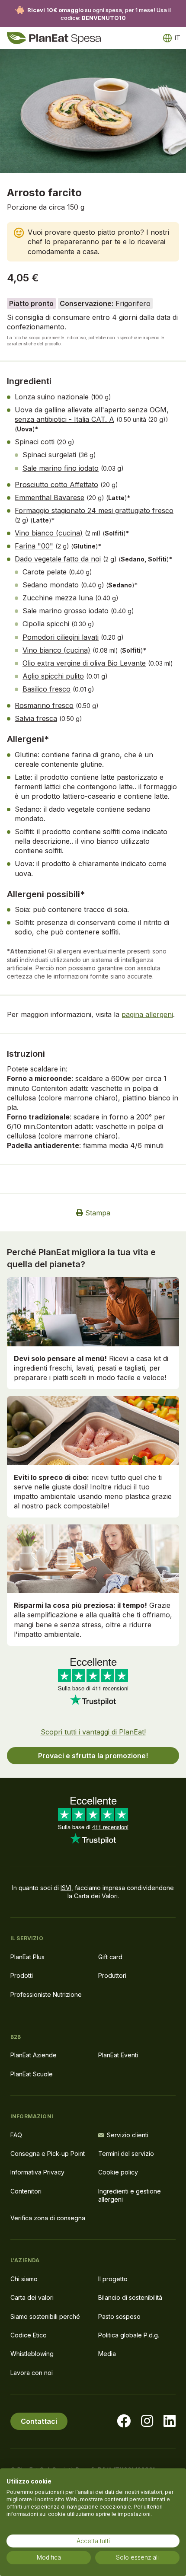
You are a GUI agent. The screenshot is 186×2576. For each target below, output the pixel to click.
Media (107, 2354)
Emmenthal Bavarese (50, 497)
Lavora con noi (32, 2373)
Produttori (112, 1975)
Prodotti (22, 1975)
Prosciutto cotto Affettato (56, 485)
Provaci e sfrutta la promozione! (93, 1756)
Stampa (97, 1213)
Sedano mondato (51, 585)
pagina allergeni (147, 1014)
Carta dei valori (32, 2297)
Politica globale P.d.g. (129, 2335)
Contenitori (26, 2191)
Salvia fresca (36, 718)
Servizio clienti (128, 2135)
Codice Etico (29, 2335)
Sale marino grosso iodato (66, 611)
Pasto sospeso (119, 2316)
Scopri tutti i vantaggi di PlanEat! (93, 1732)
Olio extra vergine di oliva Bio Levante (84, 663)
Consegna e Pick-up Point (48, 2154)
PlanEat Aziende (34, 2055)
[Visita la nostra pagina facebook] (124, 2421)
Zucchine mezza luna (58, 598)
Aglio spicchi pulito (53, 676)
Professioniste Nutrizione (46, 1994)
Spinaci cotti (35, 442)
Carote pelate (45, 572)
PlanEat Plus (27, 1957)
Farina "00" (34, 546)
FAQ (16, 2135)
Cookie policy (118, 2172)
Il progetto (113, 2279)
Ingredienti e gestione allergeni (130, 2195)
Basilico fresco (46, 689)
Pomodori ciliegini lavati (61, 637)
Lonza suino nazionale (52, 397)
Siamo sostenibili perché (45, 2316)
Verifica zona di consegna (48, 2218)
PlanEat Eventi (118, 2055)
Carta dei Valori (96, 1896)
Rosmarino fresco (44, 705)
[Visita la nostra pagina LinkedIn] (170, 2421)
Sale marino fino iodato (61, 468)
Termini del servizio (126, 2154)
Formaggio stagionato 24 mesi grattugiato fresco (94, 510)
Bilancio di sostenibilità (130, 2297)
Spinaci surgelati (49, 455)
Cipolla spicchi (46, 624)
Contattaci (39, 2421)
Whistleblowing (32, 2354)
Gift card (110, 1957)
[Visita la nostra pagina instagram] (147, 2421)
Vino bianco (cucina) (49, 533)
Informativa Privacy (37, 2172)
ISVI (66, 1888)
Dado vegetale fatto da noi (58, 559)
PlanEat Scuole (32, 2074)
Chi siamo (24, 2279)
